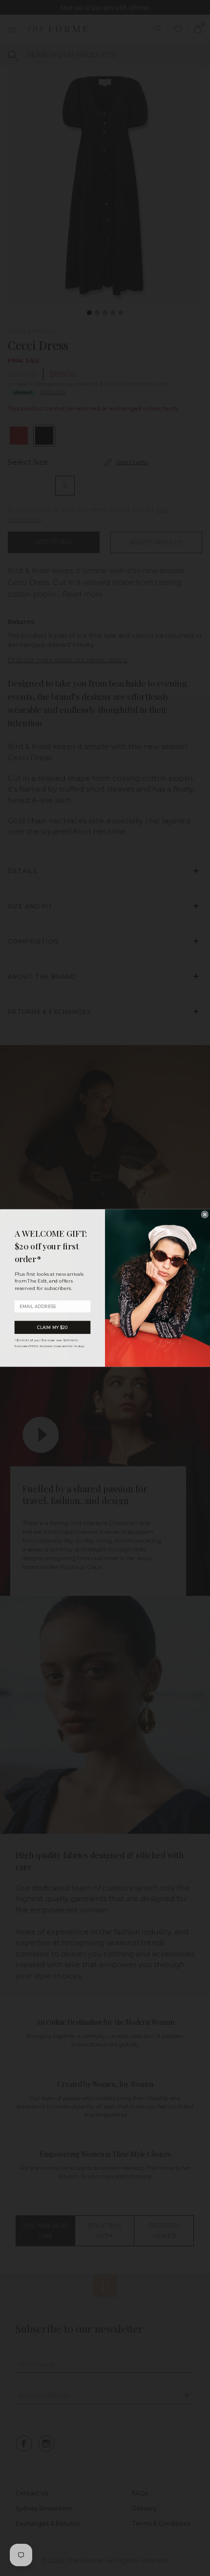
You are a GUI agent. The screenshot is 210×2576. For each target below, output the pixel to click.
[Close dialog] (205, 1215)
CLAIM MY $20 (53, 1327)
